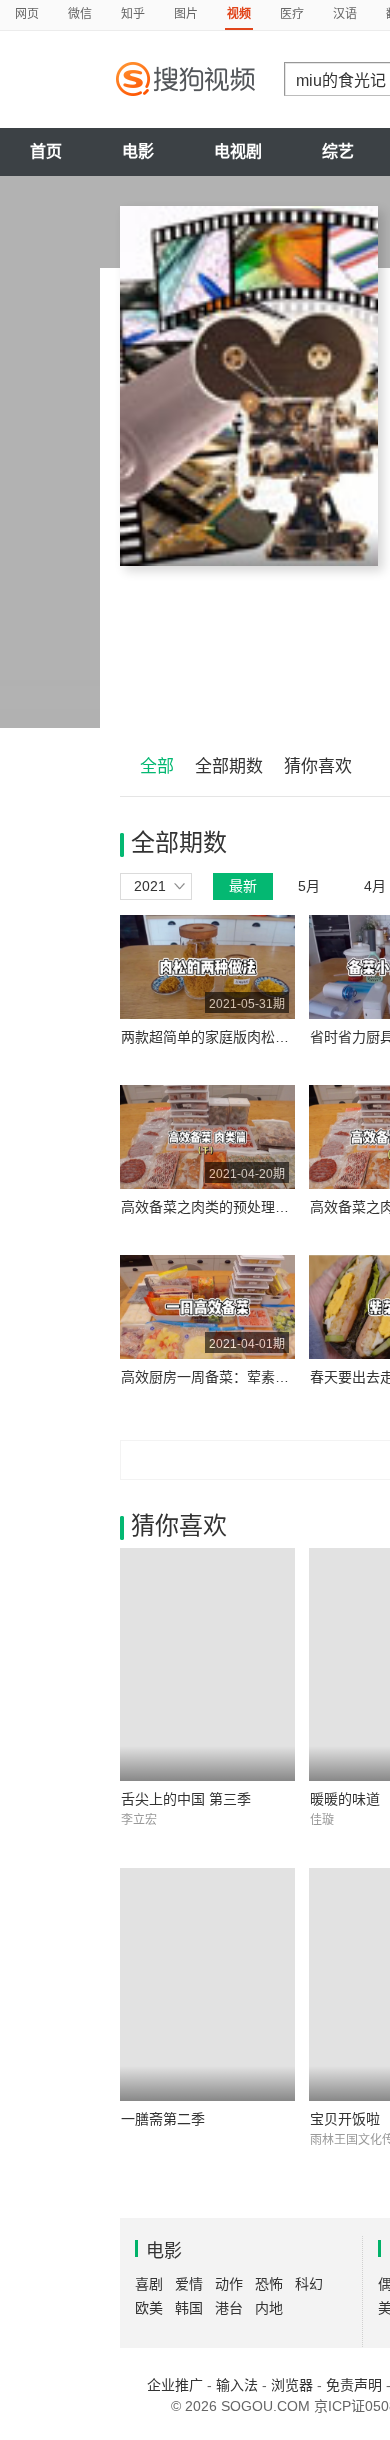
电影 (138, 151)
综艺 (338, 151)
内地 (269, 2308)
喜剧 (149, 2284)
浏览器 (292, 2385)
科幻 (309, 2284)
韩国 (189, 2308)
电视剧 (238, 151)
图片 (186, 14)
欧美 (149, 2308)
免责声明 (354, 2385)
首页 (46, 151)
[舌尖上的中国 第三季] (207, 1664)
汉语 (345, 14)
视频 (239, 14)
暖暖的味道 (345, 1799)
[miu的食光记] (249, 386)
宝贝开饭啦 (345, 2119)
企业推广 (175, 2385)
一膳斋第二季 (163, 2119)
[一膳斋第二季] (207, 1984)
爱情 (189, 2284)
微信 (80, 14)
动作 (229, 2284)
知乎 (133, 14)
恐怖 (269, 2284)
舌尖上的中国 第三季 (186, 1799)
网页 (27, 14)
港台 (229, 2308)
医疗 (292, 14)
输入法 (237, 2385)
